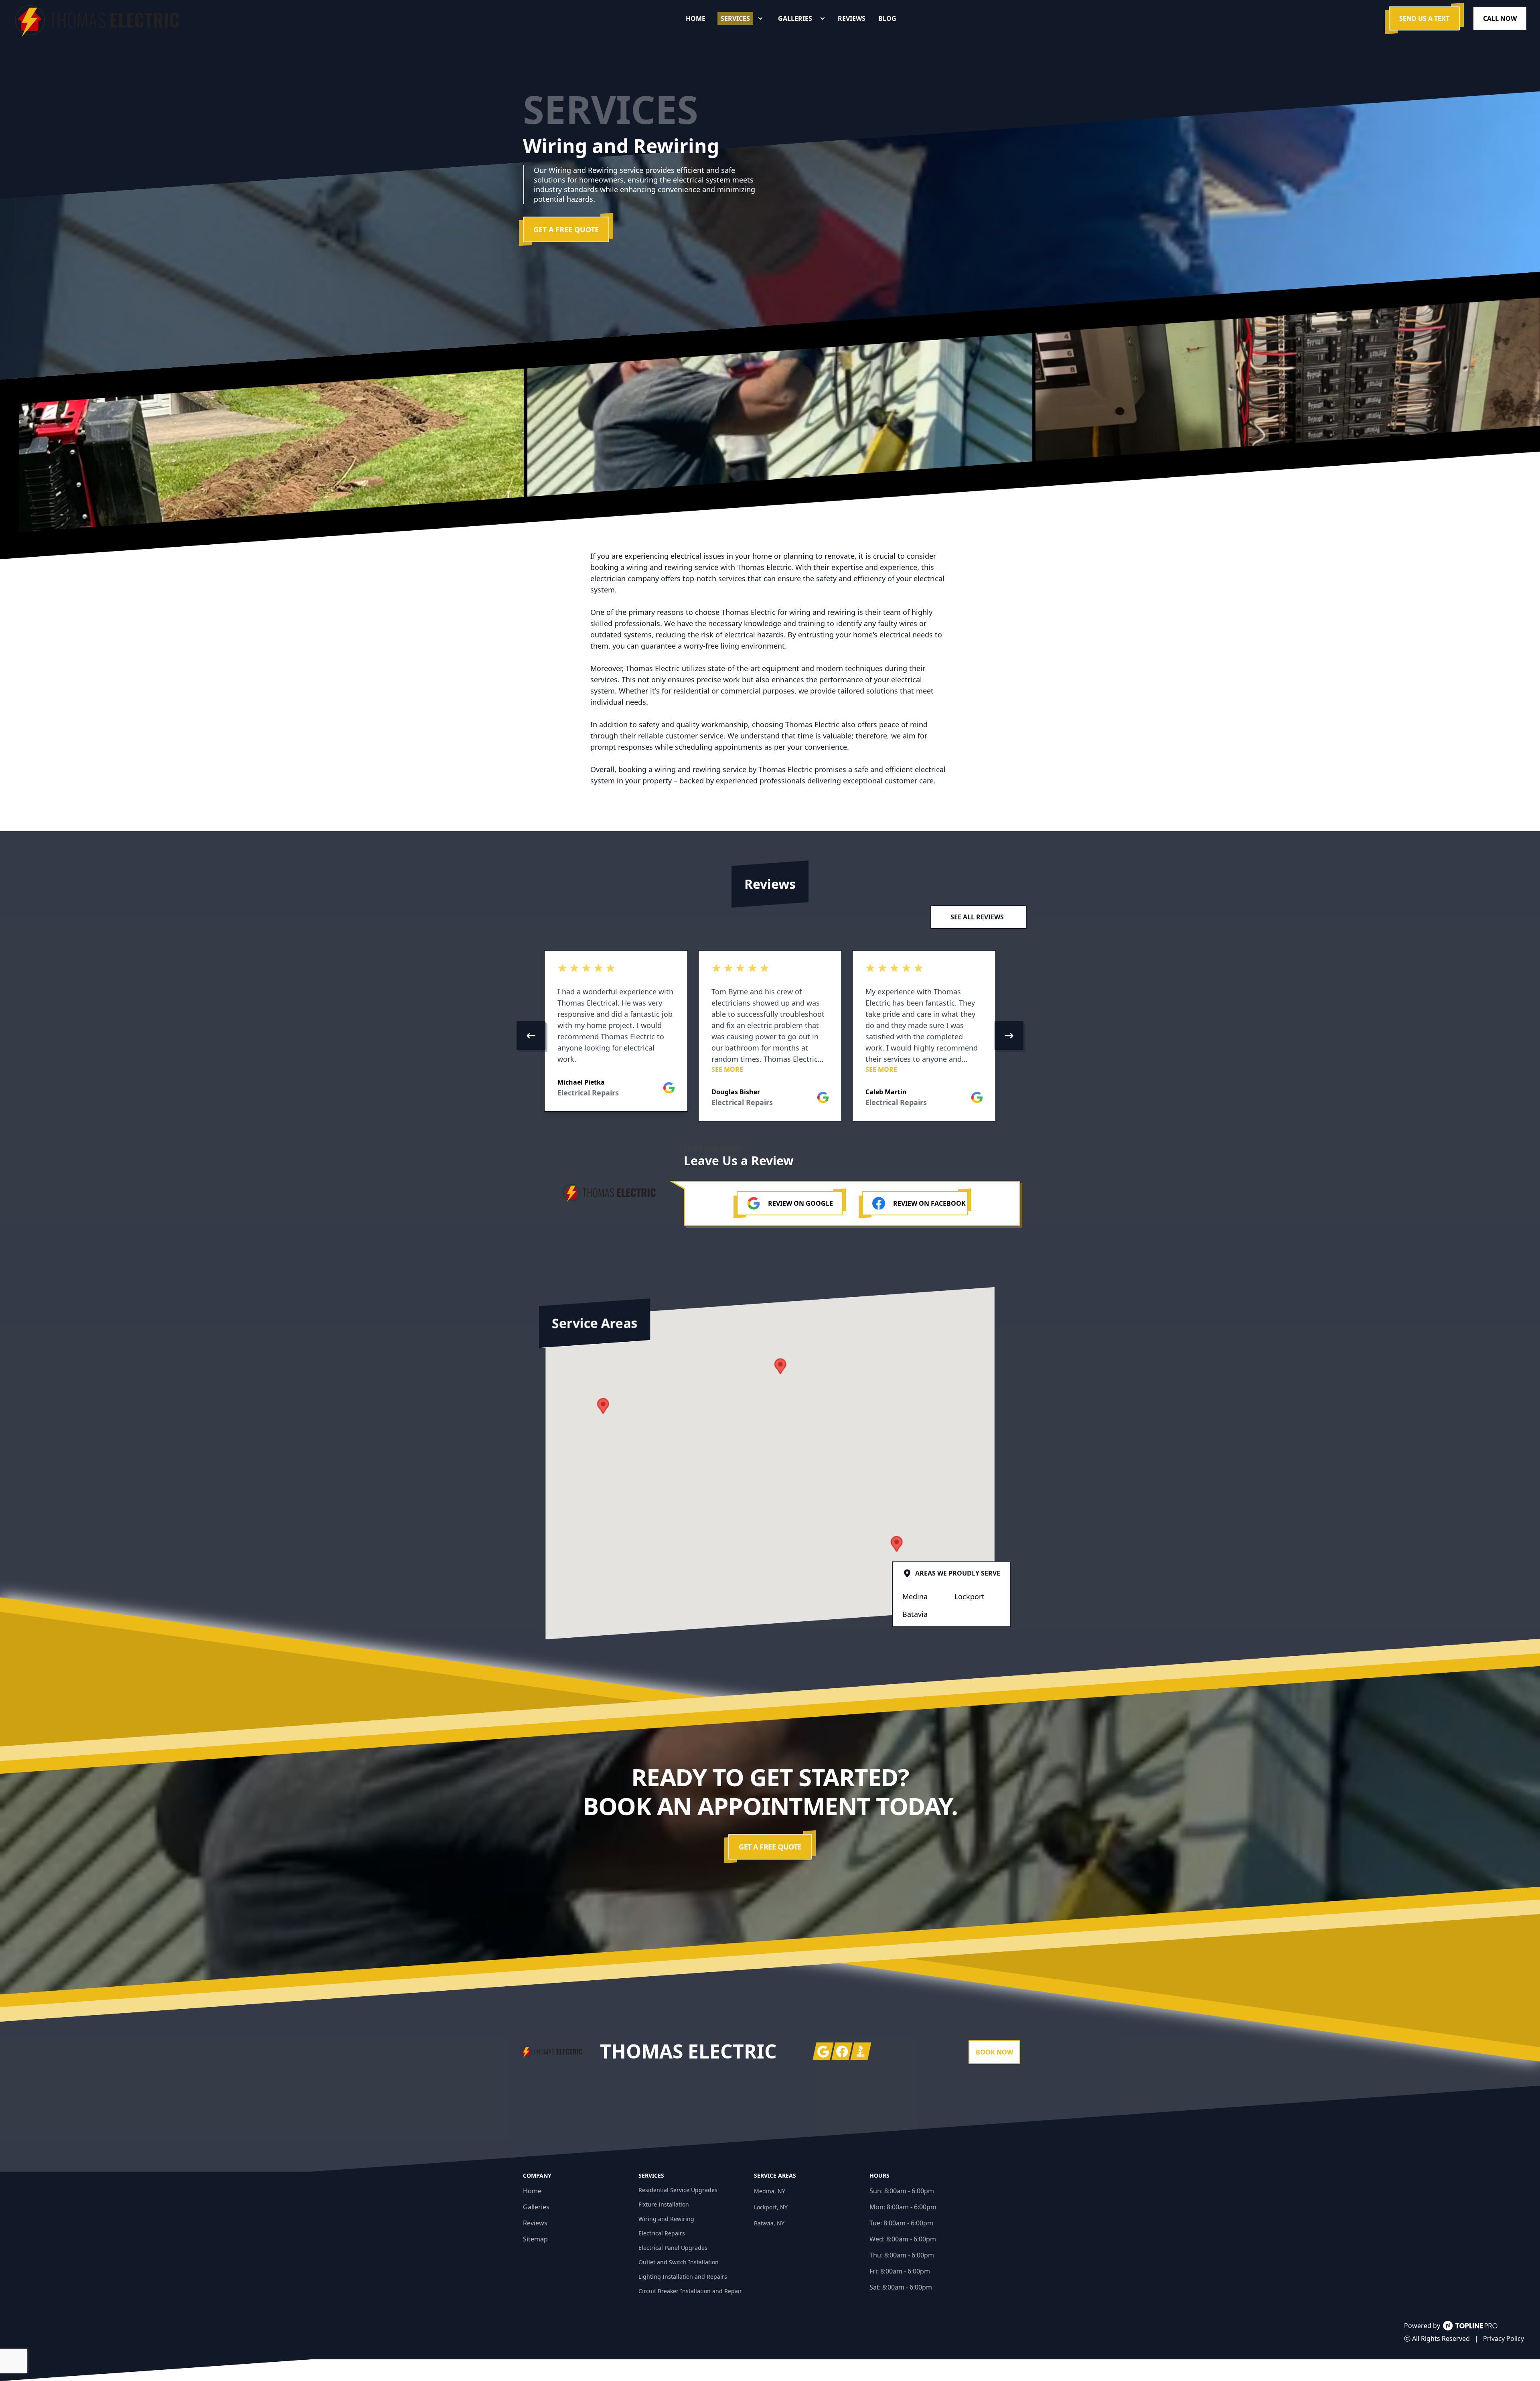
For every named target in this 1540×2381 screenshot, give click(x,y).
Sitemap (535, 2239)
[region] (770, 1036)
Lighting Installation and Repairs (683, 2277)
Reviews (535, 2223)
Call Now (1500, 18)
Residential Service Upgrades (678, 2190)
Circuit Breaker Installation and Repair (690, 2291)
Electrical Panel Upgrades (673, 2248)
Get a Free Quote (566, 229)
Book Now (994, 2052)
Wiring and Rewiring (666, 2219)
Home (532, 2191)
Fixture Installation (664, 2204)
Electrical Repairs (662, 2233)
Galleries (536, 2207)
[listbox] (770, 1036)
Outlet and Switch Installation (679, 2262)
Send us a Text (1424, 18)
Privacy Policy (1504, 2338)
